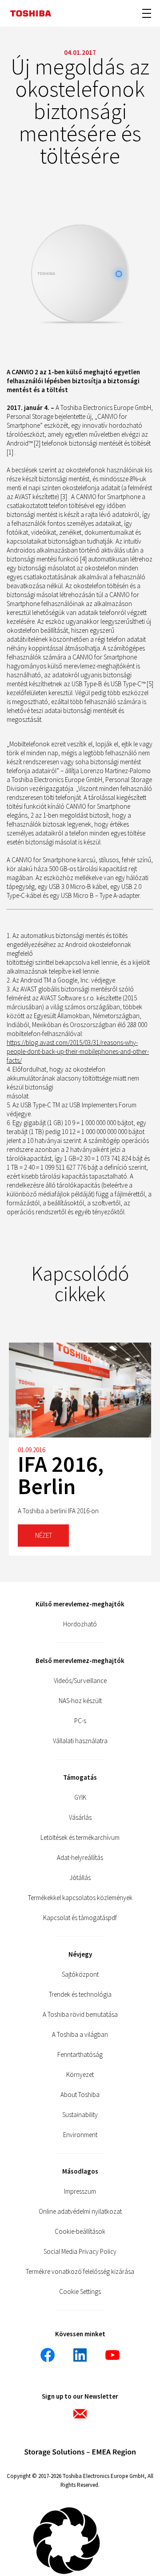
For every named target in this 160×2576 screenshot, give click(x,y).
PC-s (80, 1721)
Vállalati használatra (80, 1741)
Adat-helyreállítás (80, 1857)
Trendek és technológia (80, 1994)
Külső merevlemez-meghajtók (80, 1604)
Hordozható (80, 1624)
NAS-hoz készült (80, 1701)
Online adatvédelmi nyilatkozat (80, 2211)
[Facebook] (48, 2355)
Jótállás (80, 1878)
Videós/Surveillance (80, 1681)
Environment (80, 2135)
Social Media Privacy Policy (80, 2251)
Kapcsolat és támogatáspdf (80, 1918)
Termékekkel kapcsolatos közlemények (80, 1898)
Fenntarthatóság (80, 2054)
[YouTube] (112, 2355)
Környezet (80, 2074)
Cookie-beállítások (80, 2231)
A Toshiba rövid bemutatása (80, 2014)
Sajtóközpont (80, 1974)
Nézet (44, 1535)
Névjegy (80, 1954)
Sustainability (80, 2115)
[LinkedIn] (80, 2355)
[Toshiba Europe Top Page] (31, 14)
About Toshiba (80, 2095)
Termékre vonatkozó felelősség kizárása (80, 2271)
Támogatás (80, 1777)
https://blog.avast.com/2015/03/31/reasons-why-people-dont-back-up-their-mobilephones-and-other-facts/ (78, 1051)
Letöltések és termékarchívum (80, 1837)
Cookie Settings (80, 2291)
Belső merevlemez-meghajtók (80, 1661)
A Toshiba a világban (80, 2034)
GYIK (80, 1797)
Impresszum (80, 2191)
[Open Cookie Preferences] (67, 2572)
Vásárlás (80, 1817)
